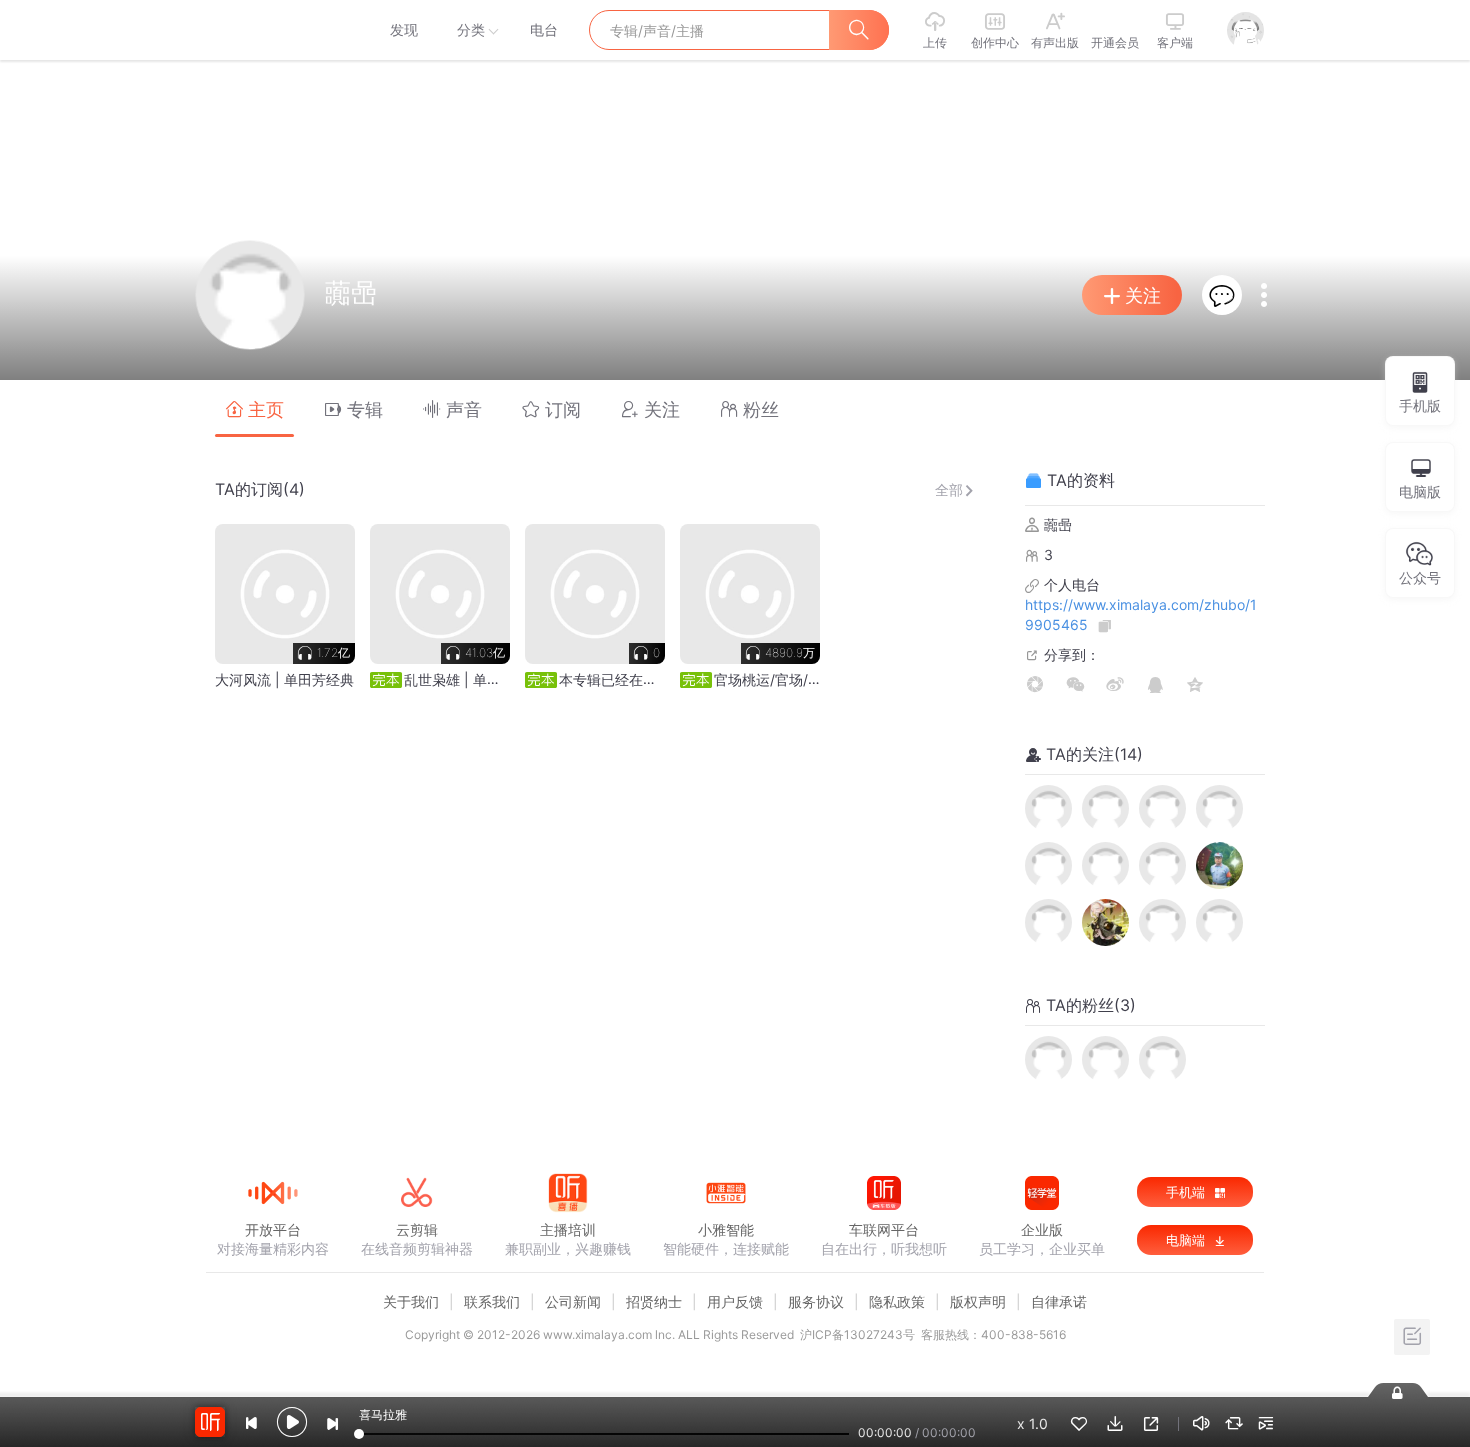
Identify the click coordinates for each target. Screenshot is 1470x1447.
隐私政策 (897, 1301)
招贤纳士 (654, 1301)
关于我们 (411, 1301)
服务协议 (816, 1301)
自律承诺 (1059, 1301)
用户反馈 (735, 1301)
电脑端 (1187, 1240)
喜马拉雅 (272, 30)
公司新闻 (573, 1301)
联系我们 (492, 1301)
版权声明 (978, 1301)
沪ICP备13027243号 (857, 1334)
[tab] (254, 408)
